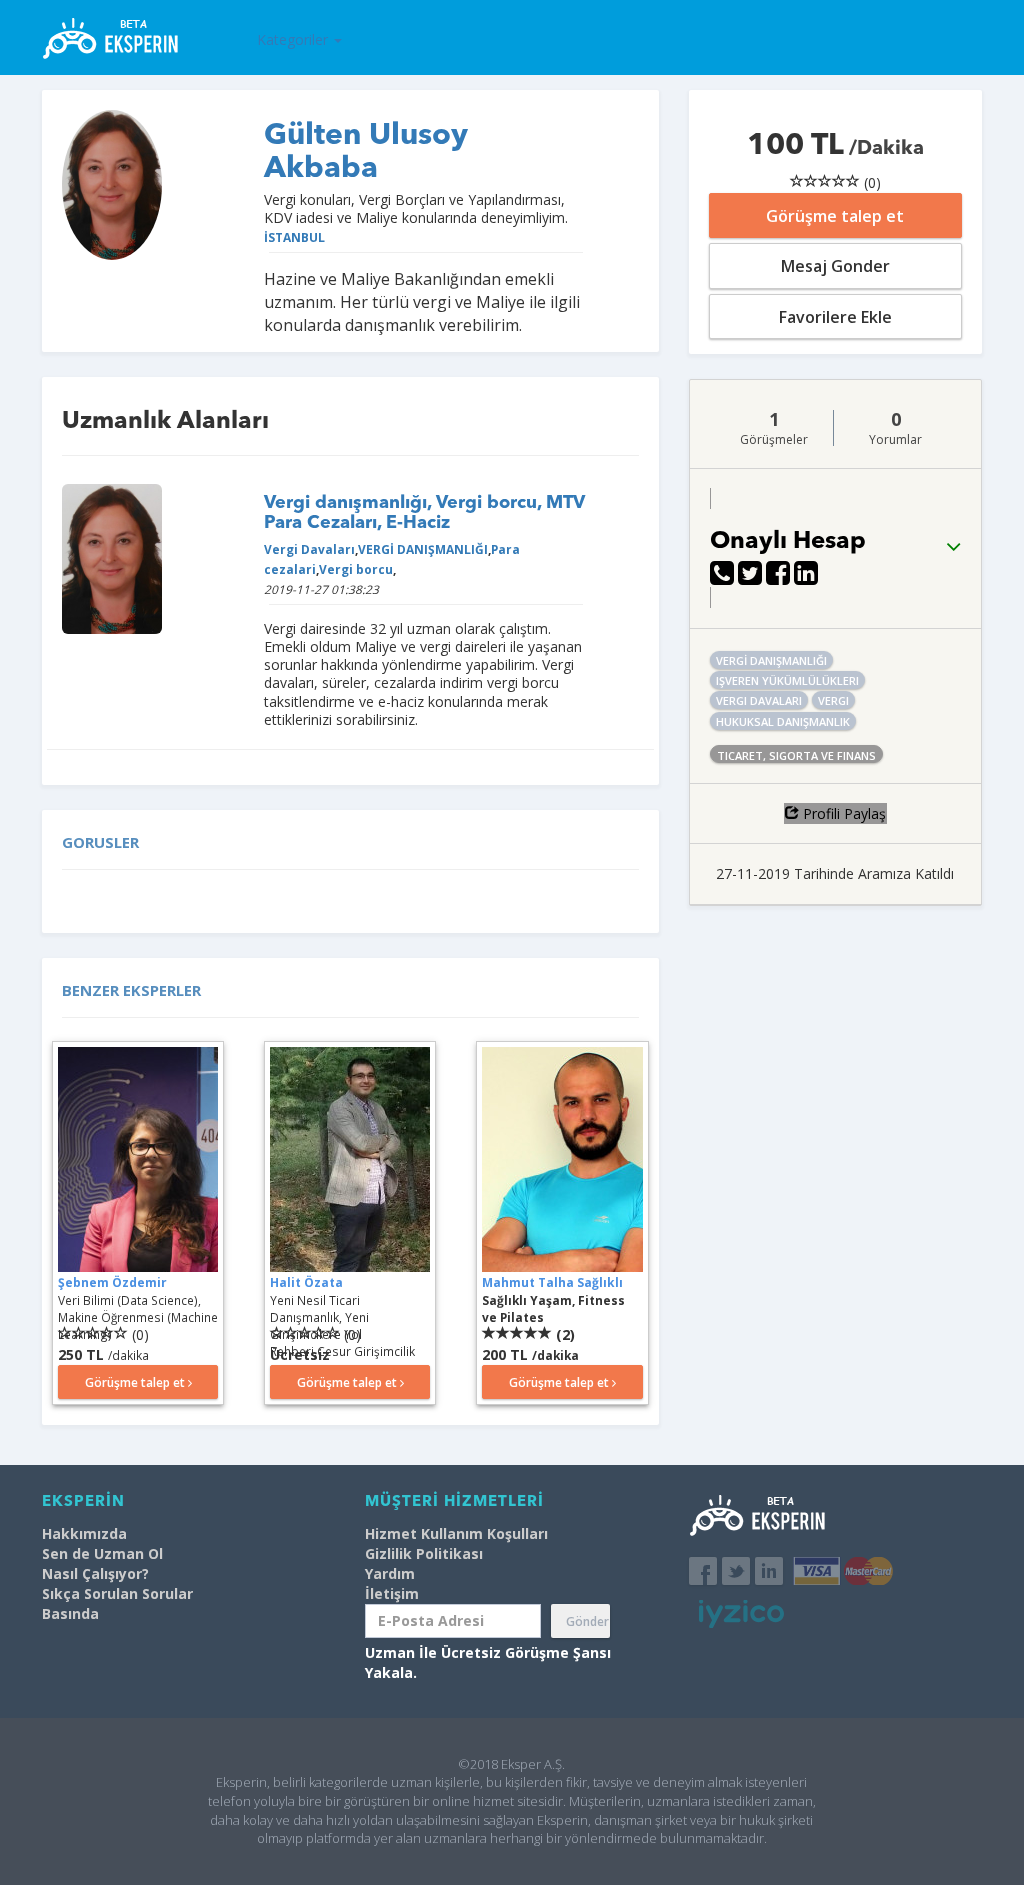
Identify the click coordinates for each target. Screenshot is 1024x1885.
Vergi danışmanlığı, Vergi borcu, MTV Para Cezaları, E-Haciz (424, 513)
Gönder (587, 1621)
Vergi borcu (356, 569)
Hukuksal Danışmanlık (783, 721)
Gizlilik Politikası (424, 1553)
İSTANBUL (294, 237)
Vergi (833, 700)
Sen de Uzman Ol (102, 1553)
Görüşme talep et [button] (136, 1382)
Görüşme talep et (835, 216)
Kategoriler (294, 39)
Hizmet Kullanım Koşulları (456, 1533)
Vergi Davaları (309, 549)
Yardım (390, 1573)
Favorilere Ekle (835, 317)
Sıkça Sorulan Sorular (117, 1593)
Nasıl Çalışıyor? (95, 1573)
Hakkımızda (84, 1533)
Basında (70, 1613)
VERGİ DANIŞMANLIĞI (423, 549)
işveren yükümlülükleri (787, 680)
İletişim (392, 1593)
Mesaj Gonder (835, 266)
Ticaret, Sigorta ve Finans (796, 755)
